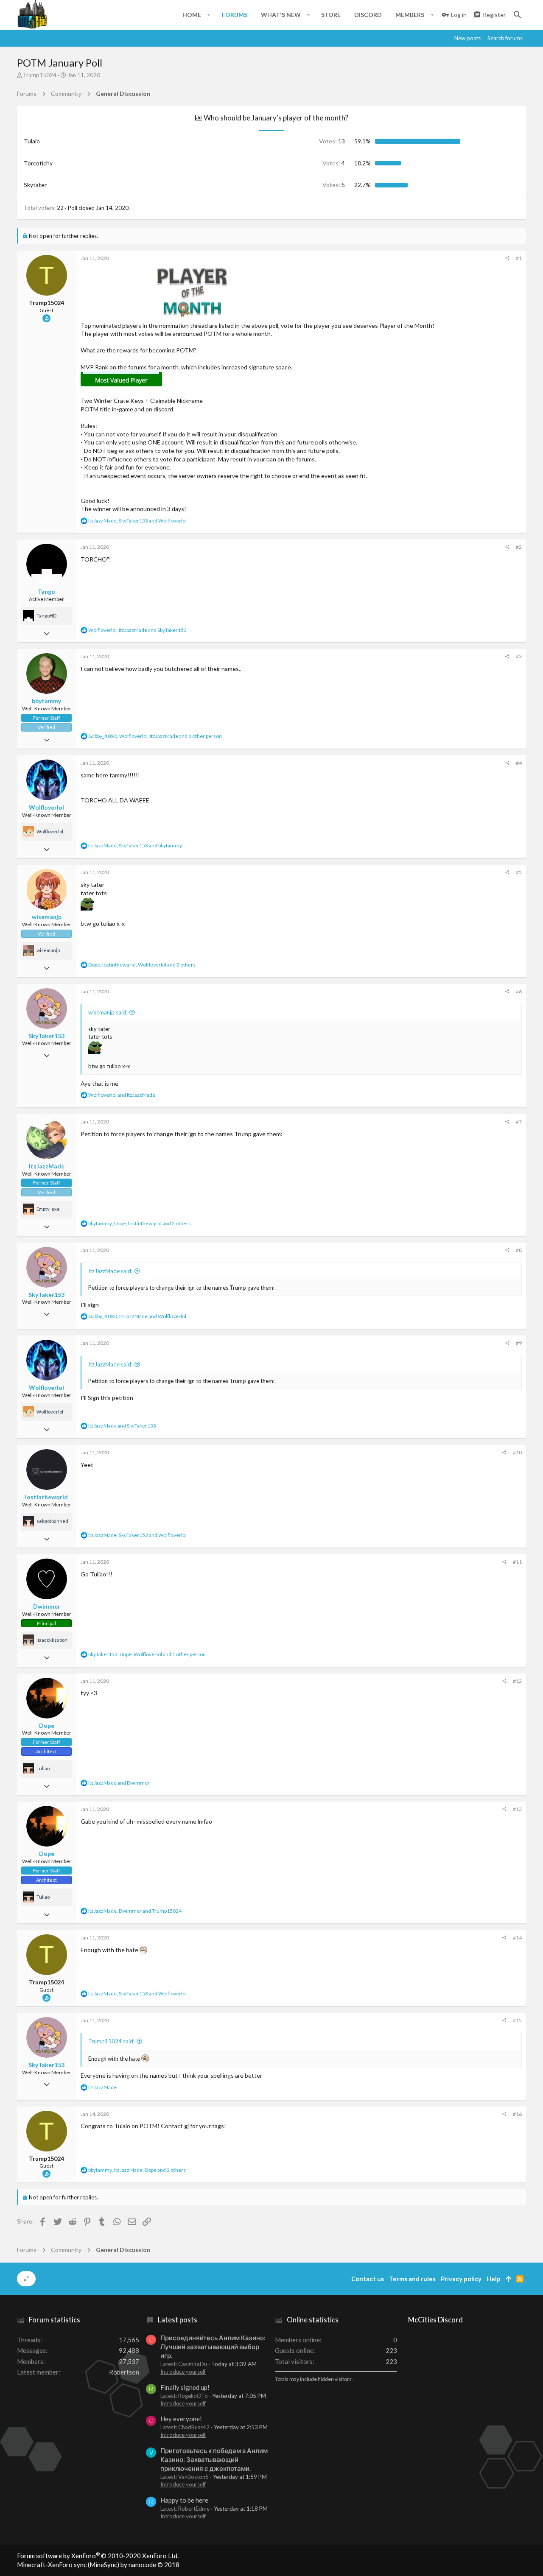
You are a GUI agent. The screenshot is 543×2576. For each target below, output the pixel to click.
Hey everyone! (181, 2419)
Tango (46, 591)
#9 (519, 1343)
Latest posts (178, 2320)
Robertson (124, 2372)
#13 (517, 1809)
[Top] (508, 2279)
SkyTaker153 (46, 1036)
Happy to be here (184, 2500)
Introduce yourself (183, 2372)
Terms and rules (412, 2279)
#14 (517, 1938)
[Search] (518, 15)
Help (494, 2279)
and (122, 1095)
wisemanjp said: (108, 1012)
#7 (519, 1122)
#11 (517, 1562)
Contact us (368, 2279)
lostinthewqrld (46, 1497)
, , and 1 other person (155, 736)
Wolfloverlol (46, 807)
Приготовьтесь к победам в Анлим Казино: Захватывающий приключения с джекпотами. (214, 2459)
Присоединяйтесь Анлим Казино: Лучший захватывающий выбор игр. (213, 2347)
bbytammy (46, 701)
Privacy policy (461, 2279)
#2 (519, 547)
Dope (47, 1725)
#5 (519, 872)
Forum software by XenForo (98, 2556)
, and (137, 521)
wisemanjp (47, 917)
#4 (519, 763)
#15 (517, 2020)
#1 (519, 258)
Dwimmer (47, 1606)
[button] (209, 15)
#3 (519, 656)
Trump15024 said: (111, 2041)
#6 (519, 991)
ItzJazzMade (47, 1166)
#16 (517, 2114)
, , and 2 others (142, 965)
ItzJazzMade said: (110, 1271)
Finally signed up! (185, 2387)
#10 (517, 1452)
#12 (517, 1681)
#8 (519, 1250)
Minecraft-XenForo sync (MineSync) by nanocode (98, 2565)
